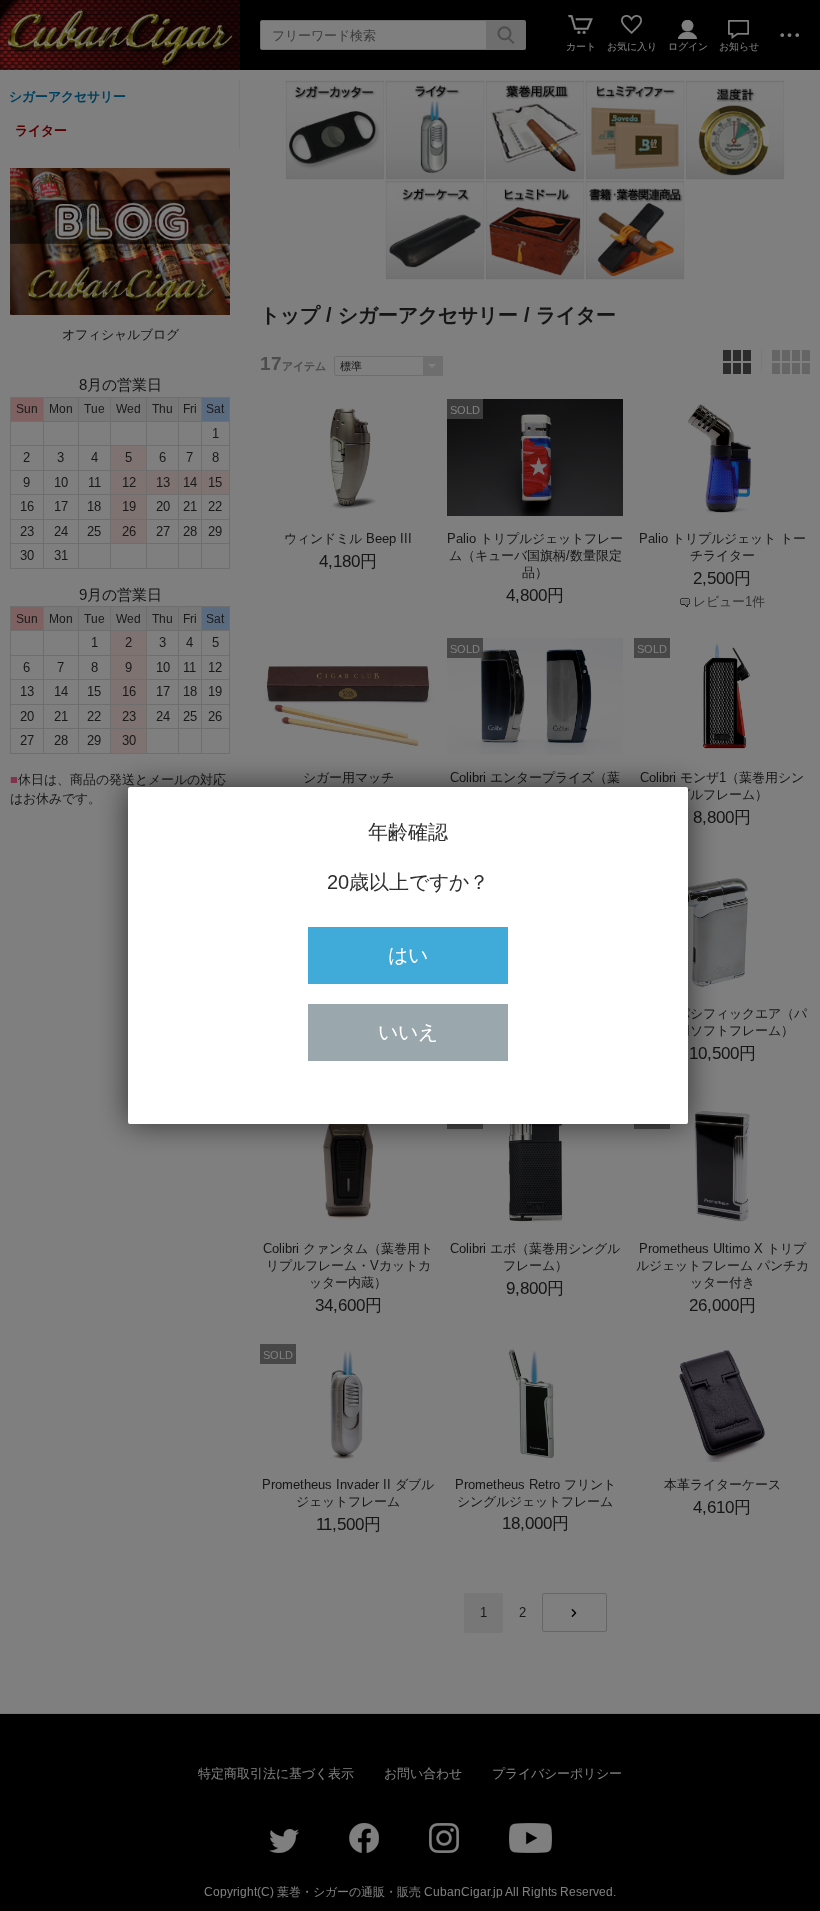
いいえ (408, 1032)
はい (408, 955)
